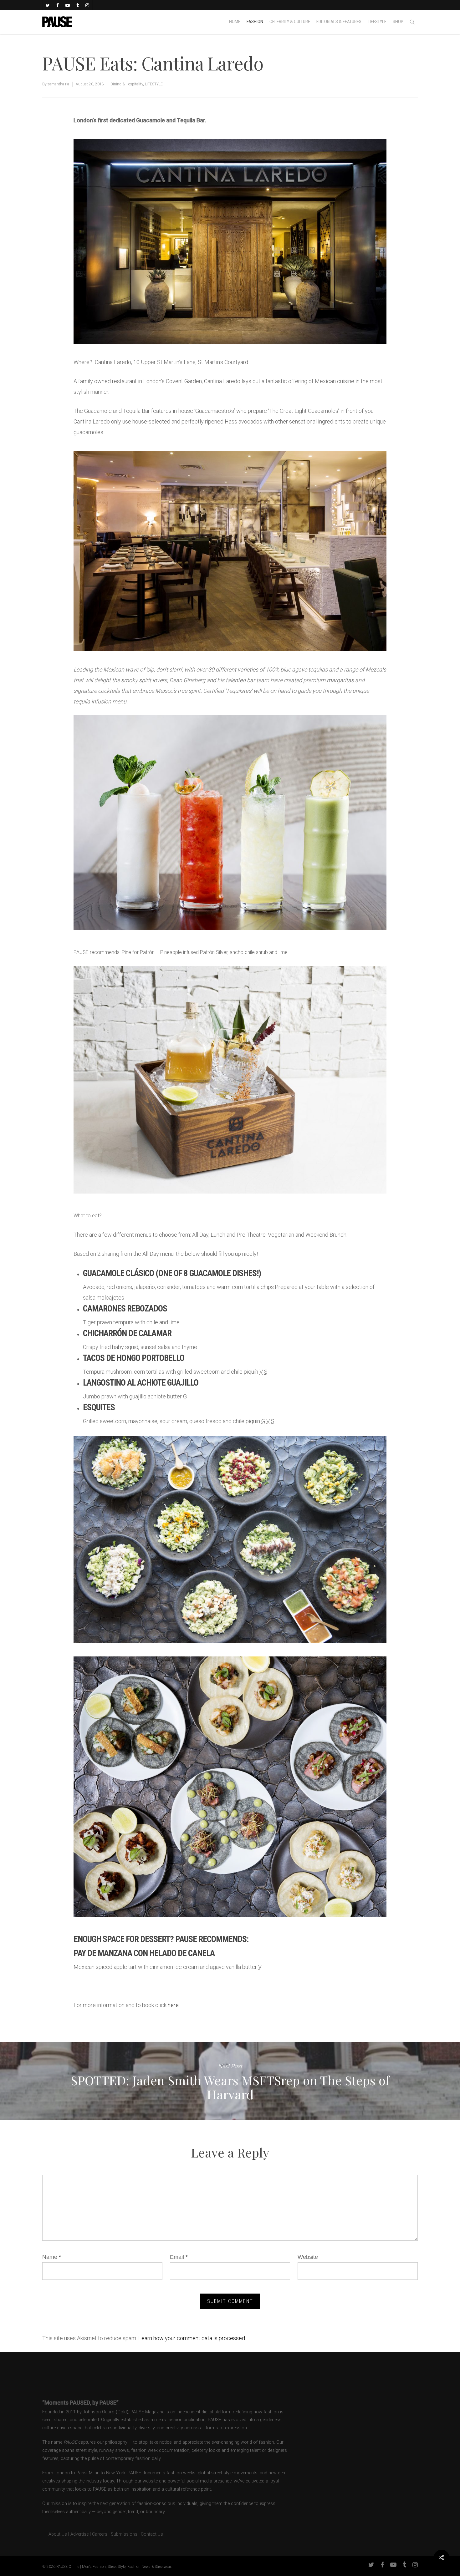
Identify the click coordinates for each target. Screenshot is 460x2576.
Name (52, 2257)
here (173, 2005)
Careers (100, 2534)
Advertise (79, 2534)
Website (308, 2257)
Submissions (124, 2534)
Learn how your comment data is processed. (192, 2338)
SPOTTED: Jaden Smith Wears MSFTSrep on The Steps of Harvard (230, 2081)
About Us (55, 2534)
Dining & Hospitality (127, 84)
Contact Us (152, 2534)
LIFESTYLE (154, 84)
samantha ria (58, 84)
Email (179, 2257)
